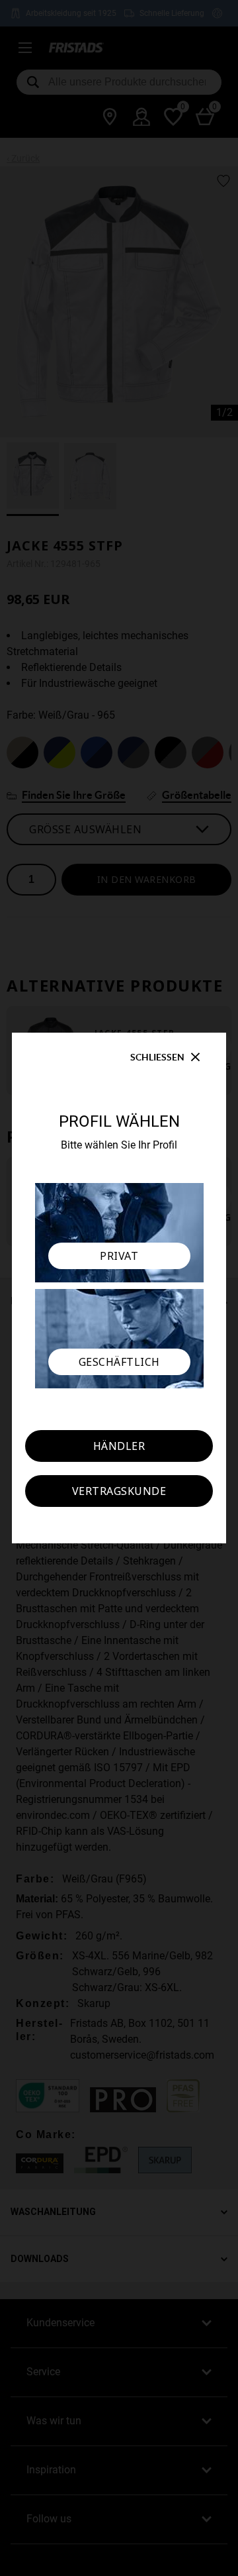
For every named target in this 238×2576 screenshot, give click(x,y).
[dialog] (119, 1288)
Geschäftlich (119, 1362)
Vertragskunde (119, 1491)
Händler (119, 1446)
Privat (119, 1256)
